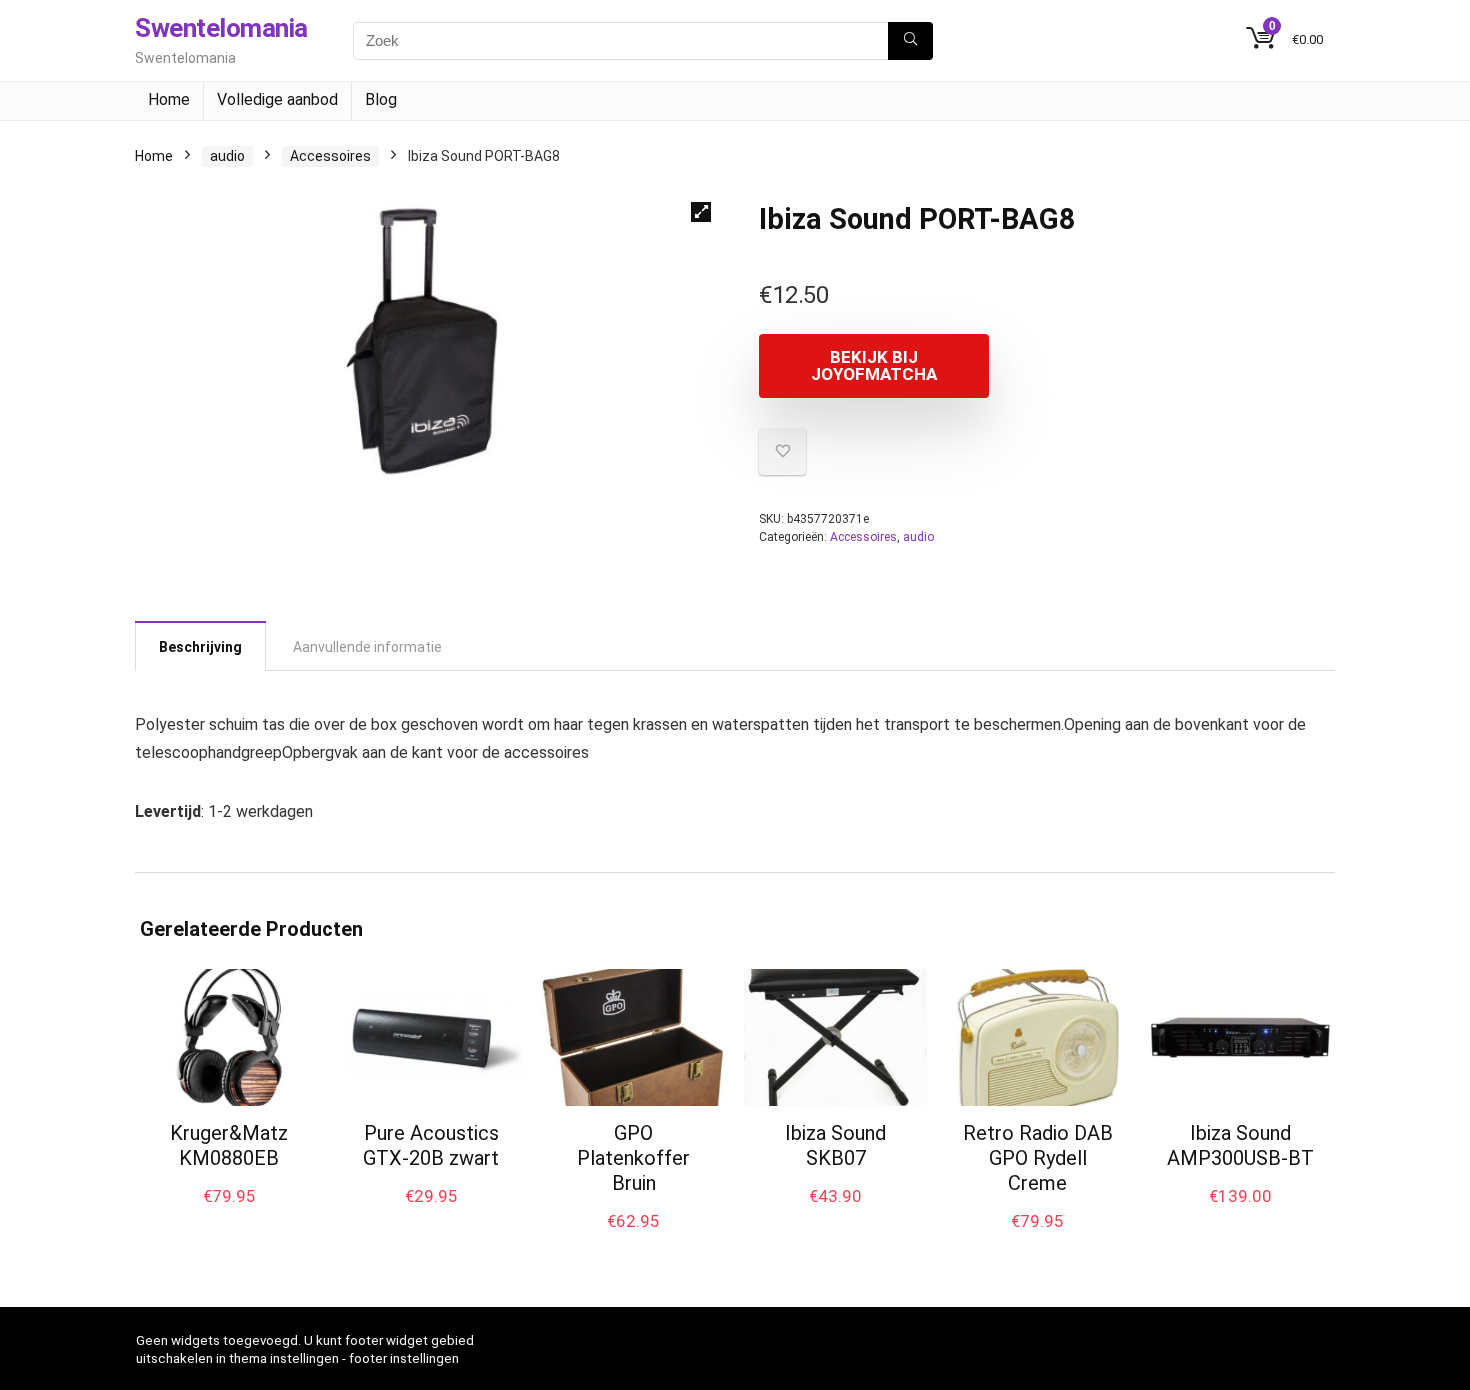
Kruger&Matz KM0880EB (229, 1145)
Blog (381, 99)
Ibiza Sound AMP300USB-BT (1240, 1145)
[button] (701, 212)
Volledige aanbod (277, 99)
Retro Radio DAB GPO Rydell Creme (1038, 1158)
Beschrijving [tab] (200, 647)
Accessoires (330, 156)
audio (227, 156)
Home (169, 99)
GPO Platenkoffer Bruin (633, 1158)
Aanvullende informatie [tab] (367, 647)
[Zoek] (910, 41)
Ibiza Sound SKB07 (835, 1145)
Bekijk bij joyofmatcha (874, 365)
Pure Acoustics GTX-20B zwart (431, 1145)
